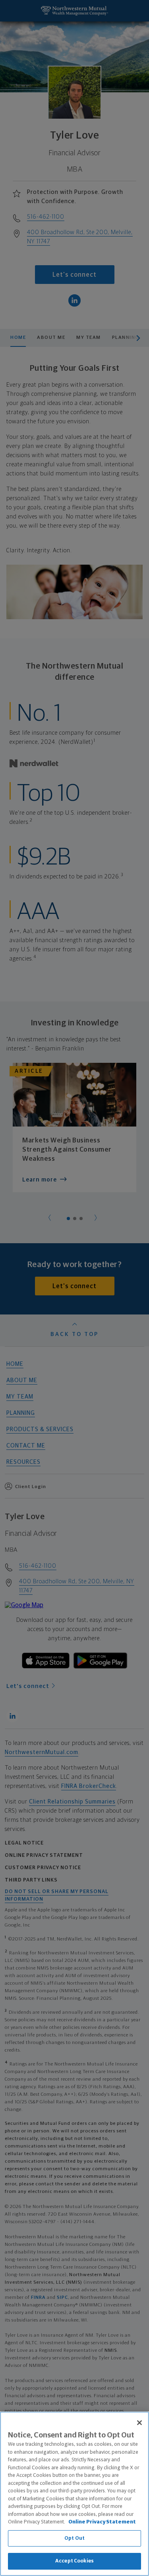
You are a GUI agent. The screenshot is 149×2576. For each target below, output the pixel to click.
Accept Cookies (74, 2561)
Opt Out (74, 2538)
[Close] (139, 2423)
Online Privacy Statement (102, 2522)
